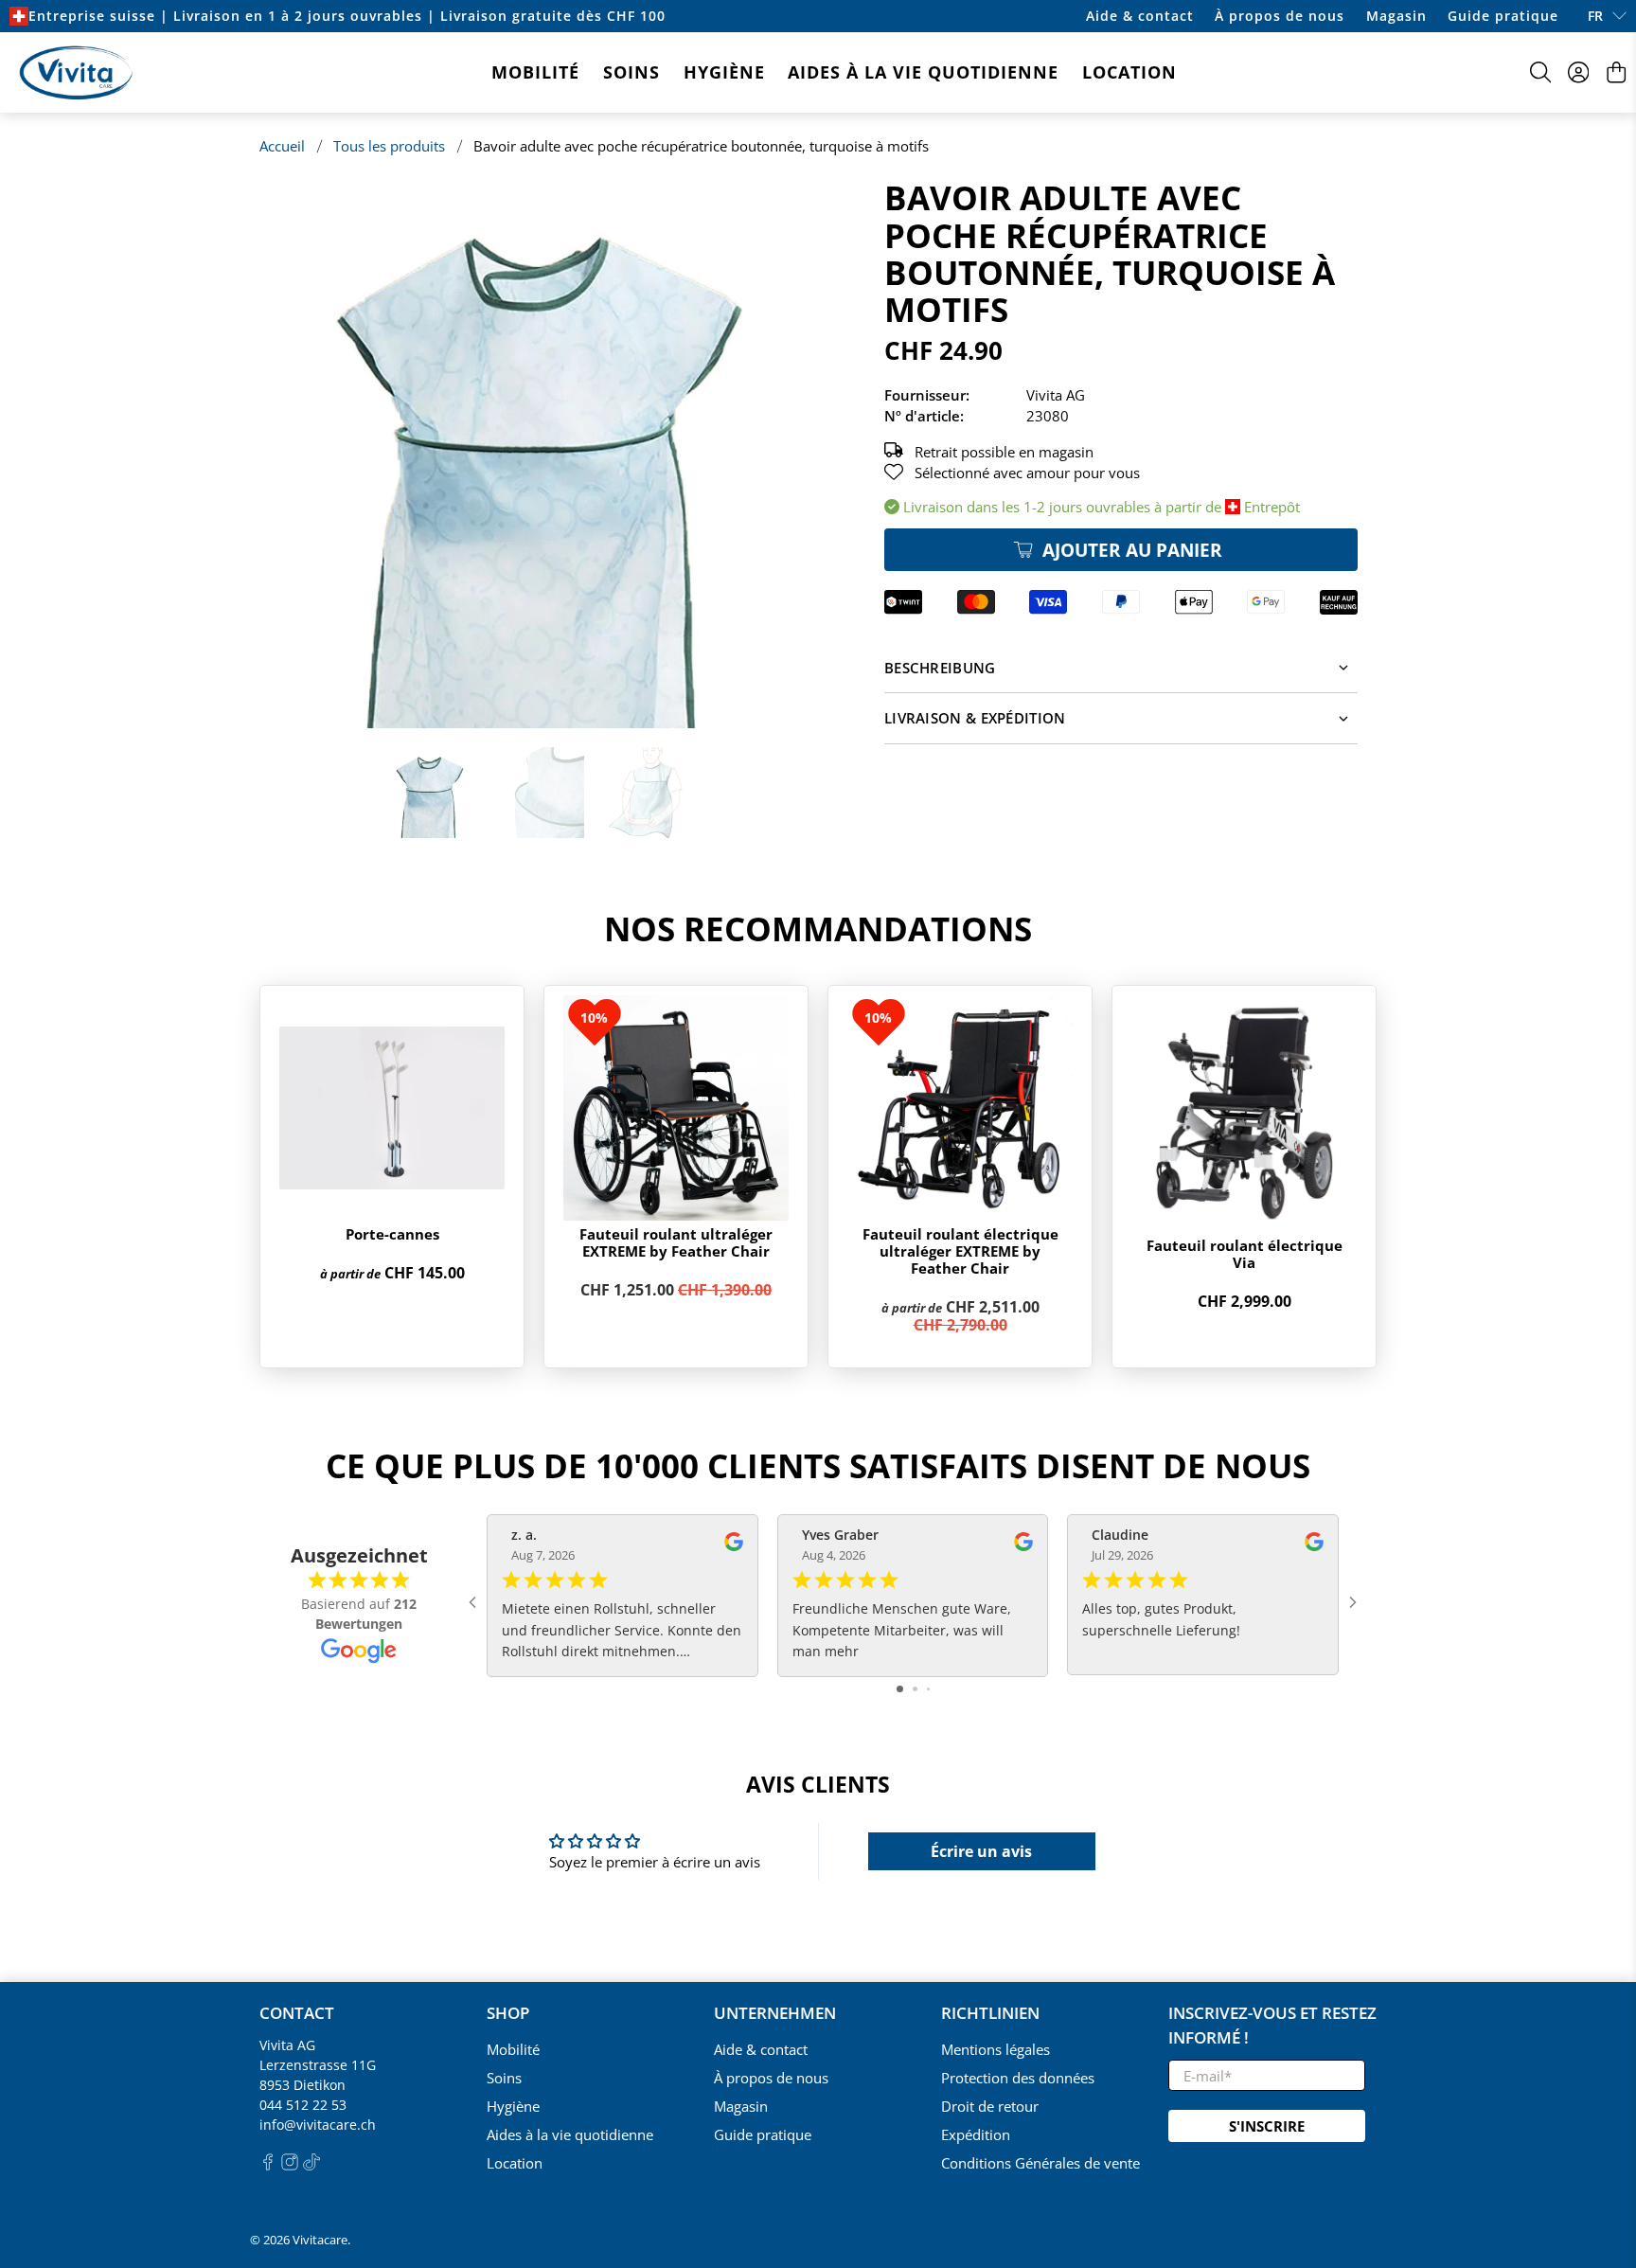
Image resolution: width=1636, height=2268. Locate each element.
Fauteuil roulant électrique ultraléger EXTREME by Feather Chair (960, 1251)
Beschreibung (940, 668)
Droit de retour (990, 2106)
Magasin (1396, 16)
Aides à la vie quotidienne (923, 72)
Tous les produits (389, 146)
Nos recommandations (818, 929)
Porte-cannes (392, 1234)
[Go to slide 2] (915, 1689)
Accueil (282, 146)
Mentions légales (996, 2049)
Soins (631, 72)
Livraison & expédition (975, 718)
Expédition (976, 2134)
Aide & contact (1140, 16)
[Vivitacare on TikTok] (311, 2165)
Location (1129, 72)
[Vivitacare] (76, 72)
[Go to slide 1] (900, 1689)
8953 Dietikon (302, 2085)
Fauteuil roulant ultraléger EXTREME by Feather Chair (676, 1242)
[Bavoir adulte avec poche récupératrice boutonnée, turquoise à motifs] (534, 454)
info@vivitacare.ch (318, 2125)
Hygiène (724, 72)
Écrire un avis (981, 1851)
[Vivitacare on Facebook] (268, 2165)
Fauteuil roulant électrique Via (1245, 1254)
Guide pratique (1503, 16)
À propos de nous (1280, 16)
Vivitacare (320, 2240)
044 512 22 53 (303, 2105)
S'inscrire (1267, 2126)
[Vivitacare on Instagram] (290, 2165)
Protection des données (1018, 2078)
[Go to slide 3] (928, 1689)
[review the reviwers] (734, 1547)
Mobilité (535, 72)
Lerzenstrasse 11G (318, 2065)
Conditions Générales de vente (1040, 2163)
